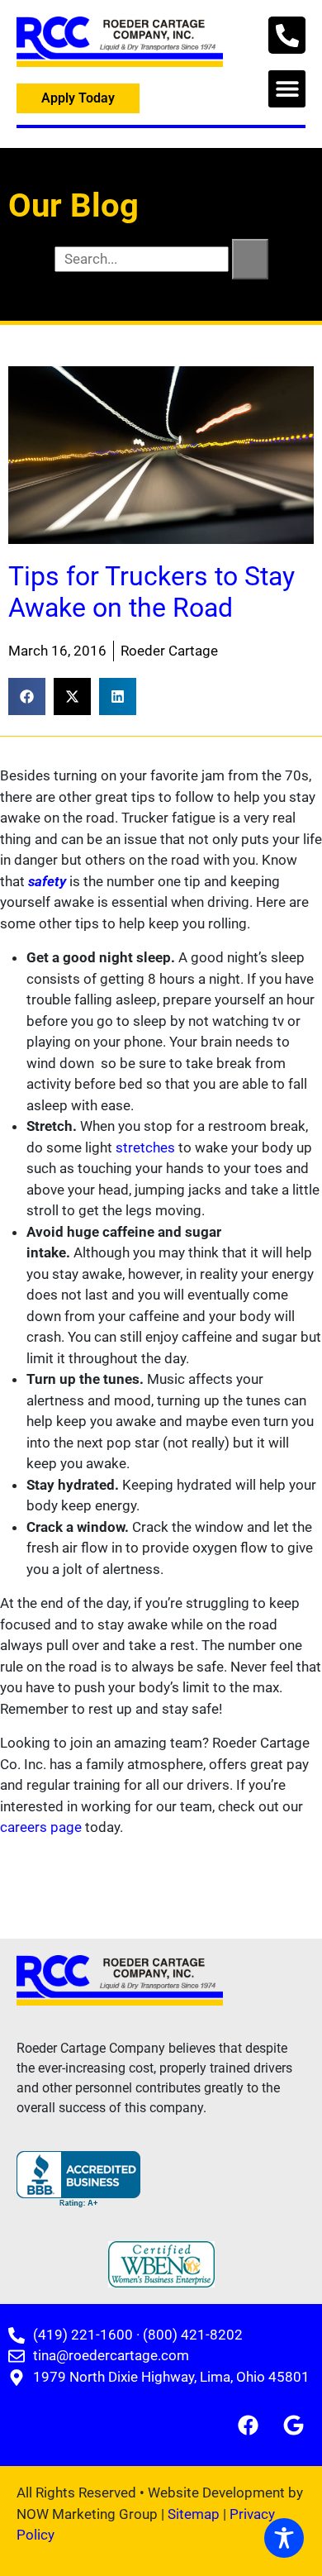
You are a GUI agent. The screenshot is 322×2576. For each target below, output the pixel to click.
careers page (41, 1827)
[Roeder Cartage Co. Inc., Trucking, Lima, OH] (78, 2180)
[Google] (293, 2425)
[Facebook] (248, 2425)
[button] (287, 89)
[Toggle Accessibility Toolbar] (284, 2538)
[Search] (250, 260)
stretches (145, 1147)
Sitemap (194, 2514)
